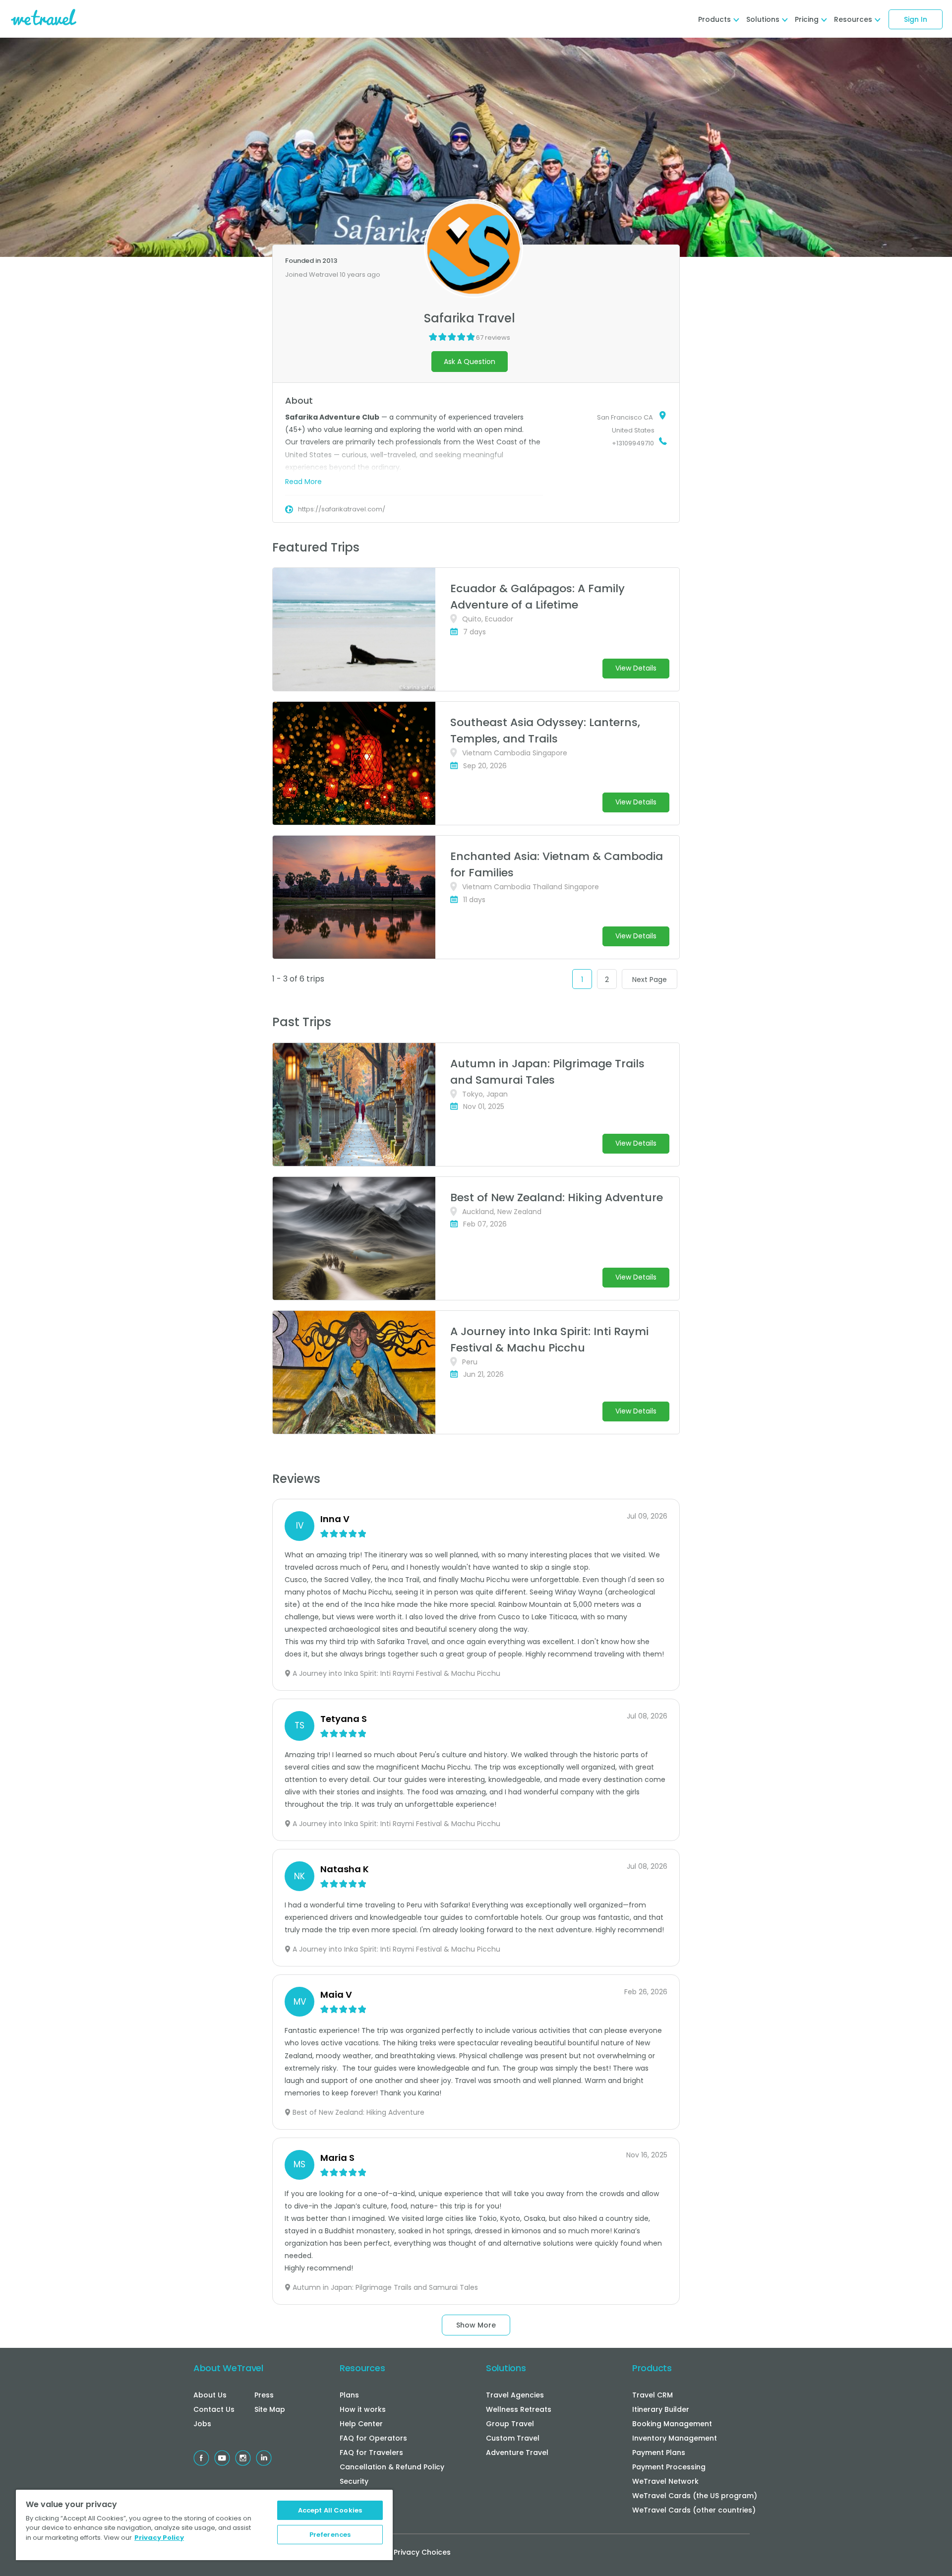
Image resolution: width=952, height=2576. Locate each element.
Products (652, 2368)
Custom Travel (513, 2438)
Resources (362, 2368)
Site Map (270, 2409)
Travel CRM (653, 2395)
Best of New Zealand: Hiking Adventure (557, 1197)
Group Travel (510, 2424)
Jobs (202, 2424)
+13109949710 (633, 443)
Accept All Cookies (330, 2510)
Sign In (916, 19)
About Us (210, 2395)
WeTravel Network (665, 2481)
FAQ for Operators (373, 2438)
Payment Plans (659, 2453)
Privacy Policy (159, 2538)
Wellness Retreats (519, 2409)
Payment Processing (669, 2467)
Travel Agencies (515, 2395)
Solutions (506, 2368)
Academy (357, 2510)
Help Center (361, 2424)
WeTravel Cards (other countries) (694, 2510)
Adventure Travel (517, 2453)
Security (354, 2481)
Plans (349, 2395)
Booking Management (672, 2424)
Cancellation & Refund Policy (392, 2467)
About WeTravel (228, 2368)
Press (264, 2395)
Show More (476, 2325)
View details (636, 668)
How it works (363, 2409)
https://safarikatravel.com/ (342, 509)
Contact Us (214, 2409)
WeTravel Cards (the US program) (695, 2496)
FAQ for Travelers (371, 2453)
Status (351, 2496)
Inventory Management (675, 2438)
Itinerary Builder (661, 2409)
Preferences (330, 2535)
